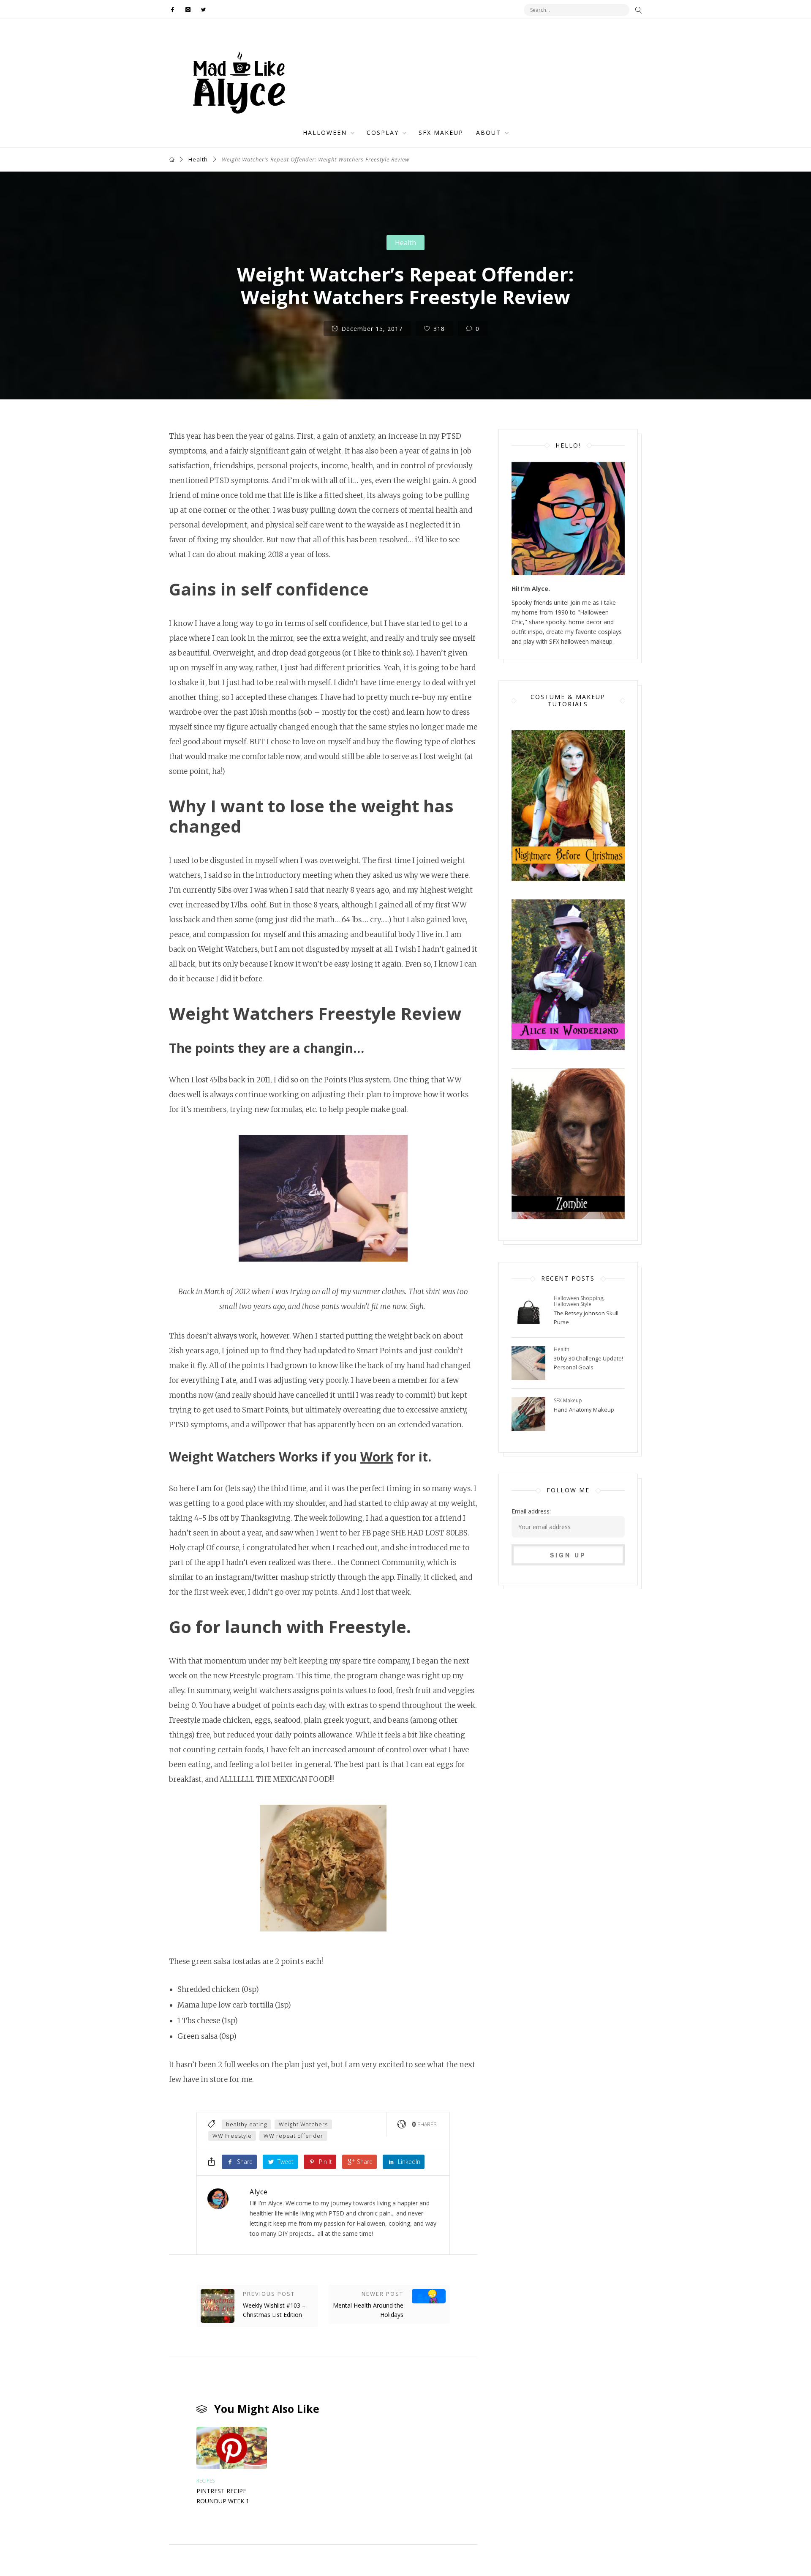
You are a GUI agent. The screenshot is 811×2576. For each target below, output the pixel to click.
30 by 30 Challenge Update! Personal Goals (588, 1363)
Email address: (531, 1511)
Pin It (325, 2162)
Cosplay (383, 132)
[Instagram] (188, 10)
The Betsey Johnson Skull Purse (586, 1318)
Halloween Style (573, 1304)
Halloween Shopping (578, 1298)
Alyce (259, 2192)
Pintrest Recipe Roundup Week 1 (223, 2496)
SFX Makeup (441, 132)
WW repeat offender (293, 2136)
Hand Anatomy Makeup (584, 1410)
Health (198, 159)
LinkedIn (408, 2162)
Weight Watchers (303, 2124)
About (489, 132)
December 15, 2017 (371, 329)
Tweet (285, 2162)
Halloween (325, 132)
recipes (205, 2481)
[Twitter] (202, 10)
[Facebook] (175, 10)
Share (244, 2162)
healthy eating (246, 2124)
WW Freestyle (232, 2136)
